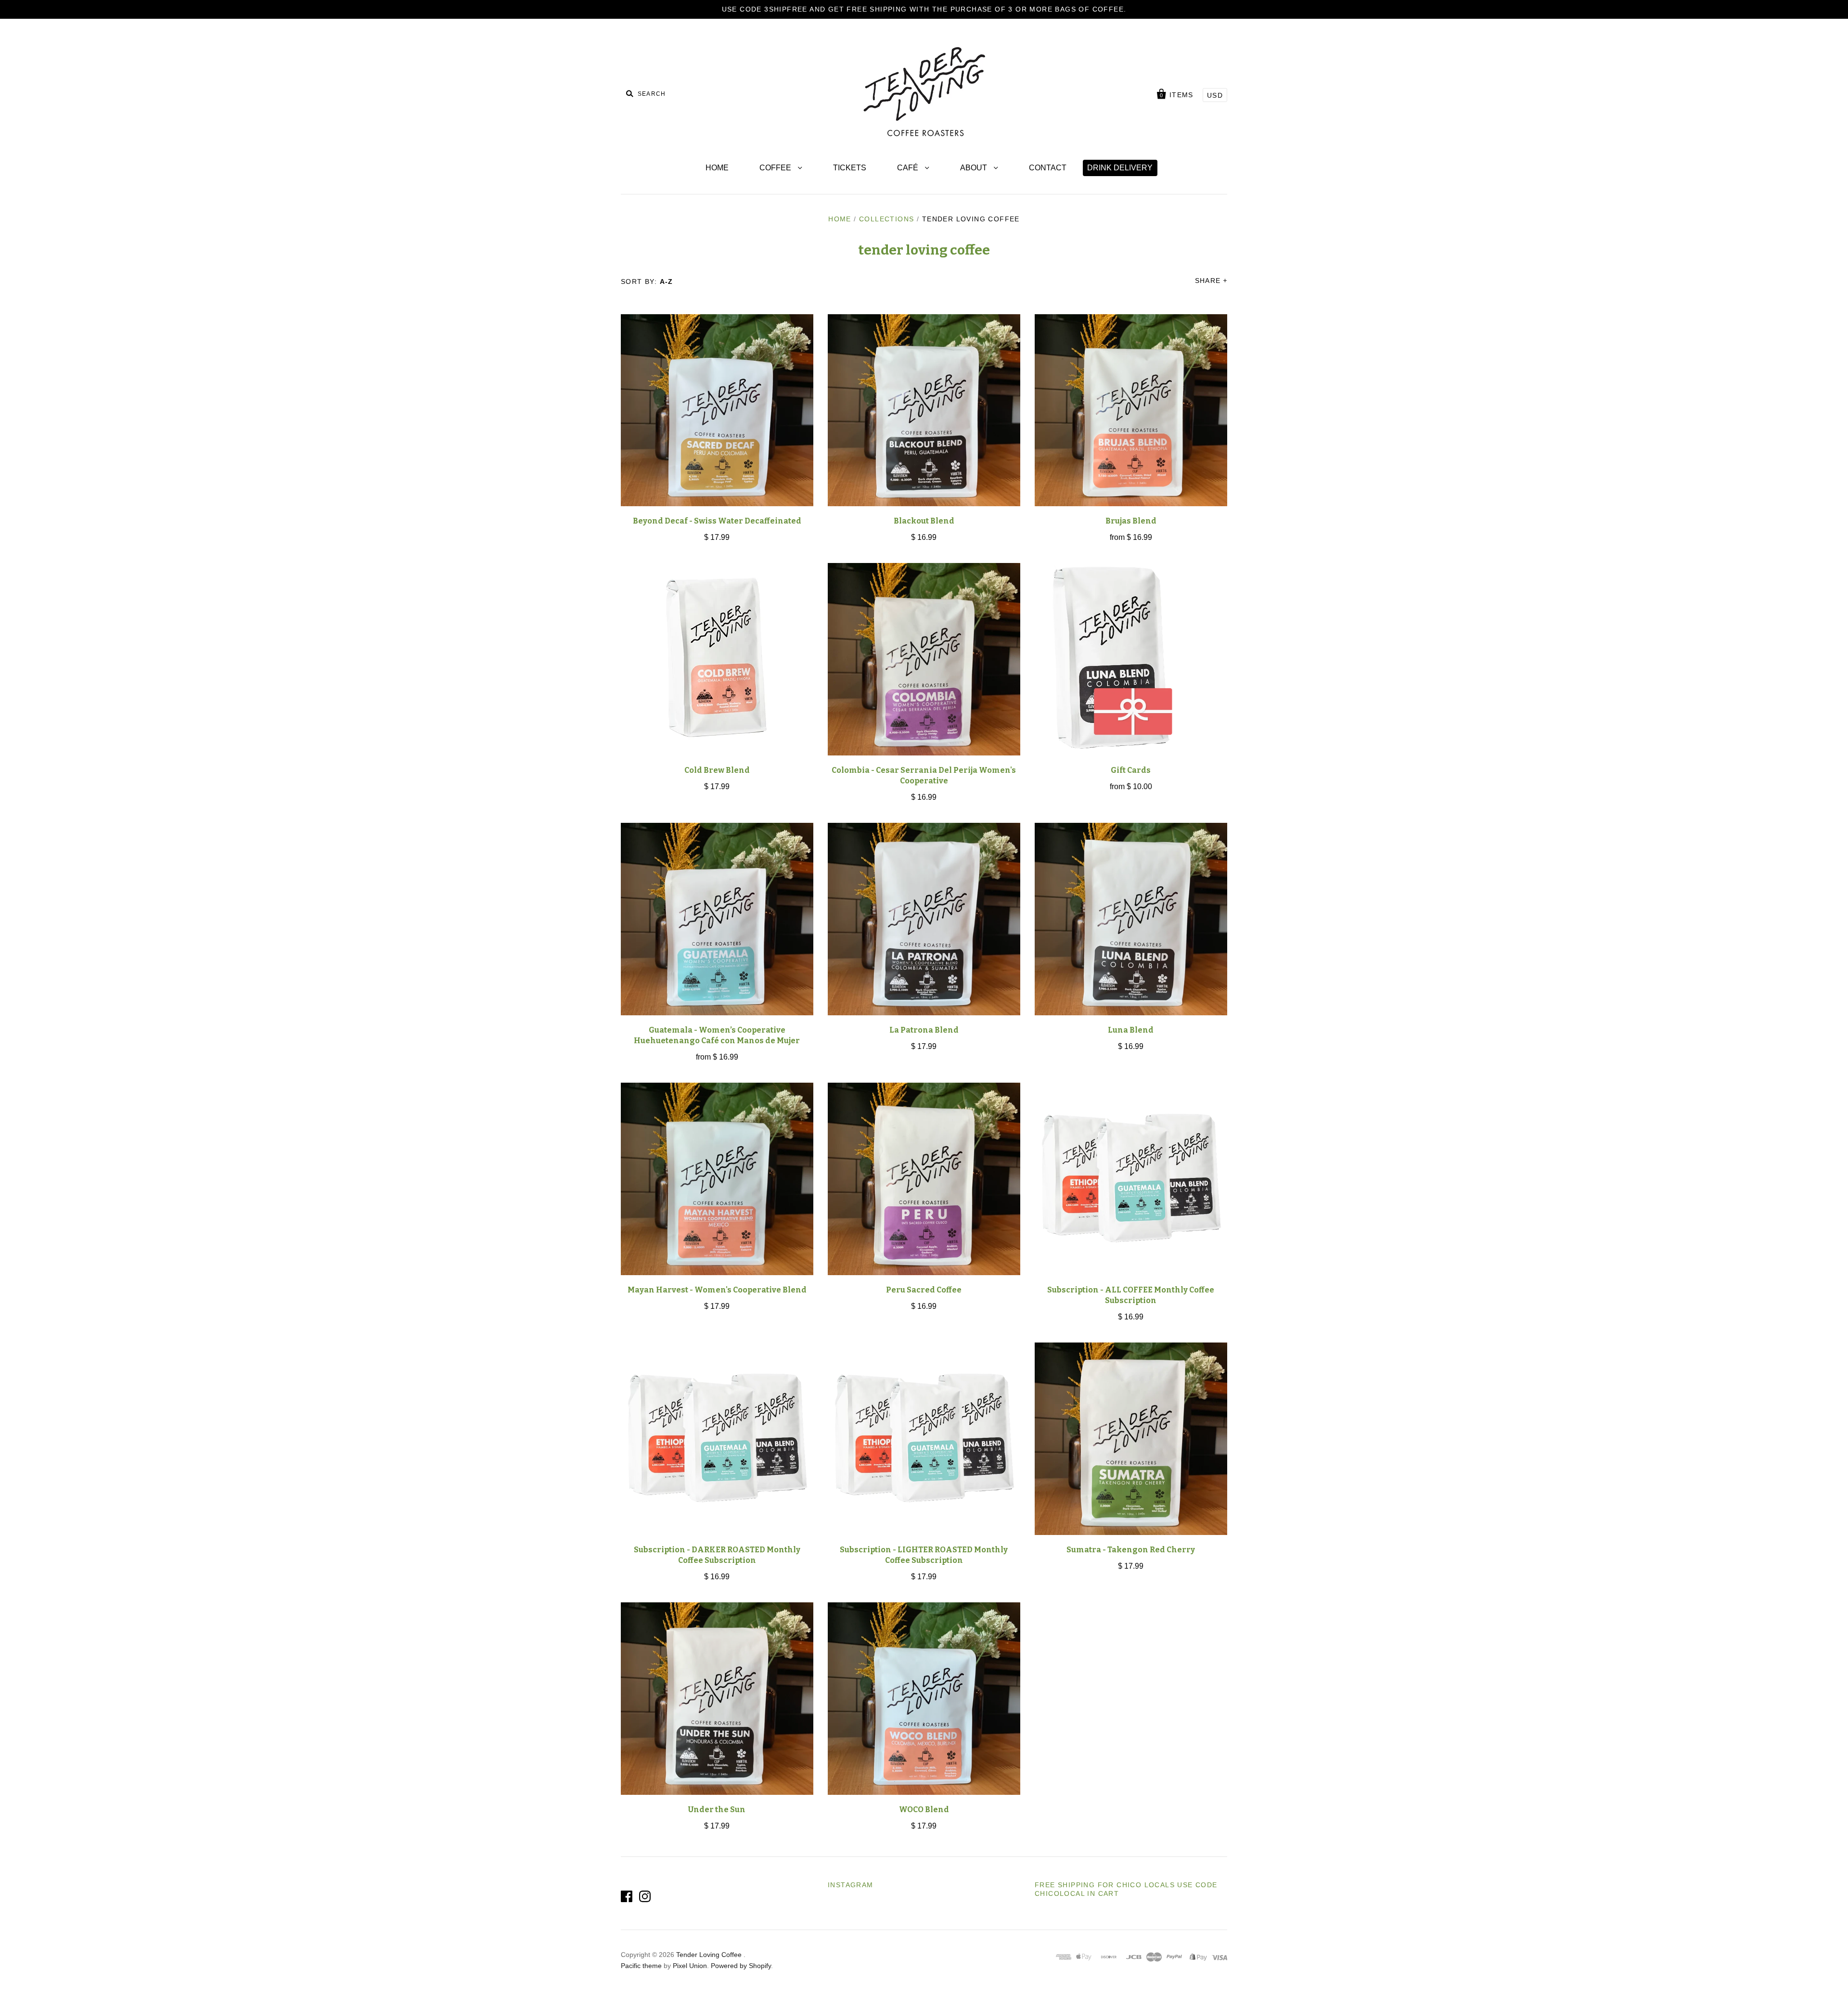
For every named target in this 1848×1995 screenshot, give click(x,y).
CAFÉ (909, 168)
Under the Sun (717, 1810)
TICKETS (850, 168)
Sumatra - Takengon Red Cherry (1131, 1550)
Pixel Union (690, 1966)
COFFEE (776, 168)
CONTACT (1048, 168)
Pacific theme (641, 1966)
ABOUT (975, 168)
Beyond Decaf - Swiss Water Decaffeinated (717, 521)
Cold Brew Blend (717, 770)
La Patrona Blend (924, 1030)
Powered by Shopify (741, 1966)
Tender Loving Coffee (710, 1955)
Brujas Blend (1131, 521)
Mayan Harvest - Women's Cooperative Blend (717, 1290)
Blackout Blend (924, 521)
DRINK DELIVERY (1120, 168)
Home (840, 219)
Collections (886, 219)
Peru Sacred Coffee (924, 1290)
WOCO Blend (924, 1810)
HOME (717, 168)
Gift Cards (1131, 770)
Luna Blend (1131, 1030)
